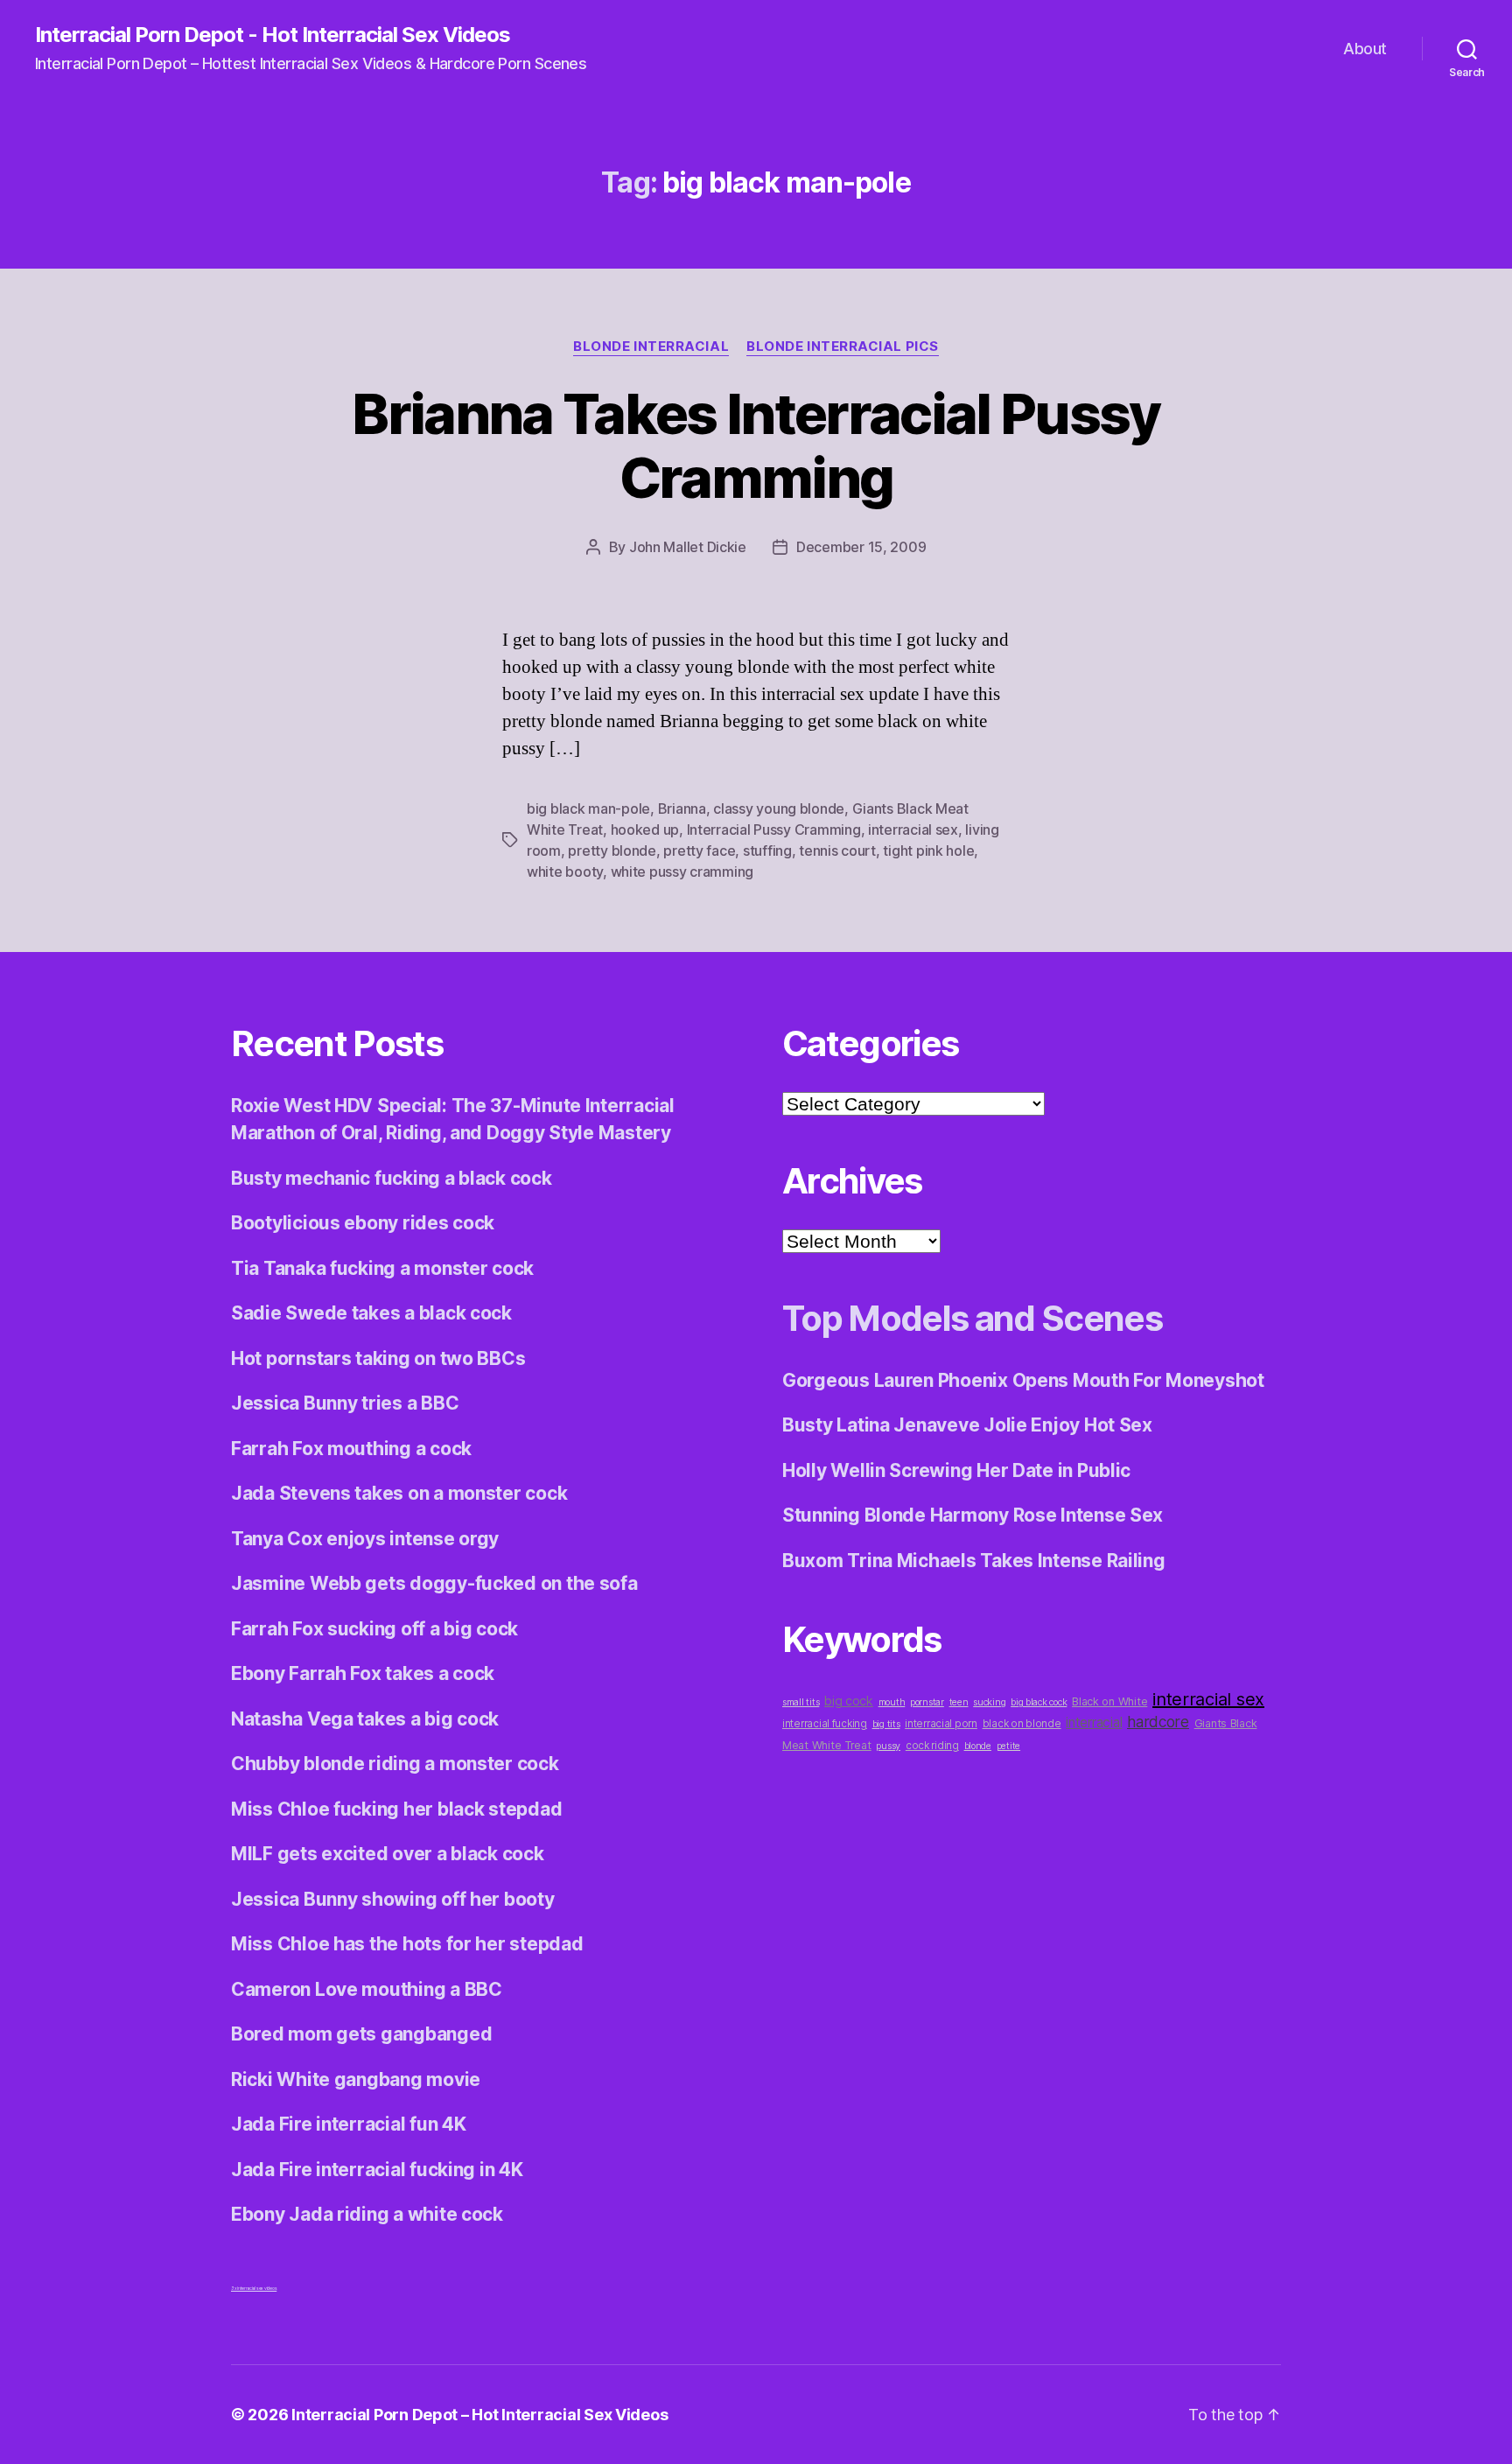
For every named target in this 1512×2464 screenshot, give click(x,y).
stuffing (767, 850)
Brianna (682, 808)
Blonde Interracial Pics (843, 346)
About (1365, 49)
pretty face (699, 850)
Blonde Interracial (651, 346)
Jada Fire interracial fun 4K (348, 2124)
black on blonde (1022, 1724)
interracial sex (913, 829)
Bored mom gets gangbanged (361, 2034)
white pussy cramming (682, 871)
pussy (888, 1746)
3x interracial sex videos (254, 2288)
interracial (1094, 1722)
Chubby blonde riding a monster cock (395, 1764)
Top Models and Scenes (972, 1318)
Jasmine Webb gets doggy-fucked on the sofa (434, 1583)
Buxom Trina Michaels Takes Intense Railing (974, 1561)
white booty (565, 871)
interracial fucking (825, 1724)
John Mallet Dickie (688, 547)
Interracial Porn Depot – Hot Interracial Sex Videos (479, 2415)
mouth (892, 1702)
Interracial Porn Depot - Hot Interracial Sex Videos (273, 35)
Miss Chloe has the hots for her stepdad (407, 1944)
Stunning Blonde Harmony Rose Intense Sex (973, 1515)
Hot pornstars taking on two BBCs (378, 1358)
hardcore (1158, 1722)
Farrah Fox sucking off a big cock (374, 1629)
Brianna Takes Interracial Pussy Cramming (756, 445)
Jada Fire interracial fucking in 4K (377, 2170)
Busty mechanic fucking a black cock (392, 1178)
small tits (801, 1702)
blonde (978, 1746)
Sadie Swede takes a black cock (371, 1313)
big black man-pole (588, 808)
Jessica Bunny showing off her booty (393, 1899)
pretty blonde (612, 850)
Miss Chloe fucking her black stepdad (396, 1809)
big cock (849, 1701)
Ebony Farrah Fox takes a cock (363, 1673)
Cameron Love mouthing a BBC (367, 1989)
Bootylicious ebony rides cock (363, 1223)
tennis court (837, 850)
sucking (989, 1702)
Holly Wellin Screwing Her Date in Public (956, 1470)
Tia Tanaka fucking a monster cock (382, 1268)
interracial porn (941, 1724)
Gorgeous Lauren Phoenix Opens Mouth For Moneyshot (1023, 1380)
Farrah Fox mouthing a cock (351, 1449)
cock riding (932, 1746)
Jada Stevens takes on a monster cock (399, 1493)
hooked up (645, 829)
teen (959, 1702)
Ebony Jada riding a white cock (367, 2214)
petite (1008, 1746)
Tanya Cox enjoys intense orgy (365, 1539)
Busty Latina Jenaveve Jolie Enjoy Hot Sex (967, 1425)
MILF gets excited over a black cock (388, 1854)
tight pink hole (928, 850)
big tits (886, 1724)
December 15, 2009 (861, 547)
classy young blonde (779, 808)
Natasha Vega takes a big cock (365, 1719)
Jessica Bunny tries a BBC (345, 1403)
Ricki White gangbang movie (356, 2079)
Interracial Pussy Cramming (774, 829)
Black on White (1109, 1701)
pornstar (927, 1702)
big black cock (1039, 1702)
